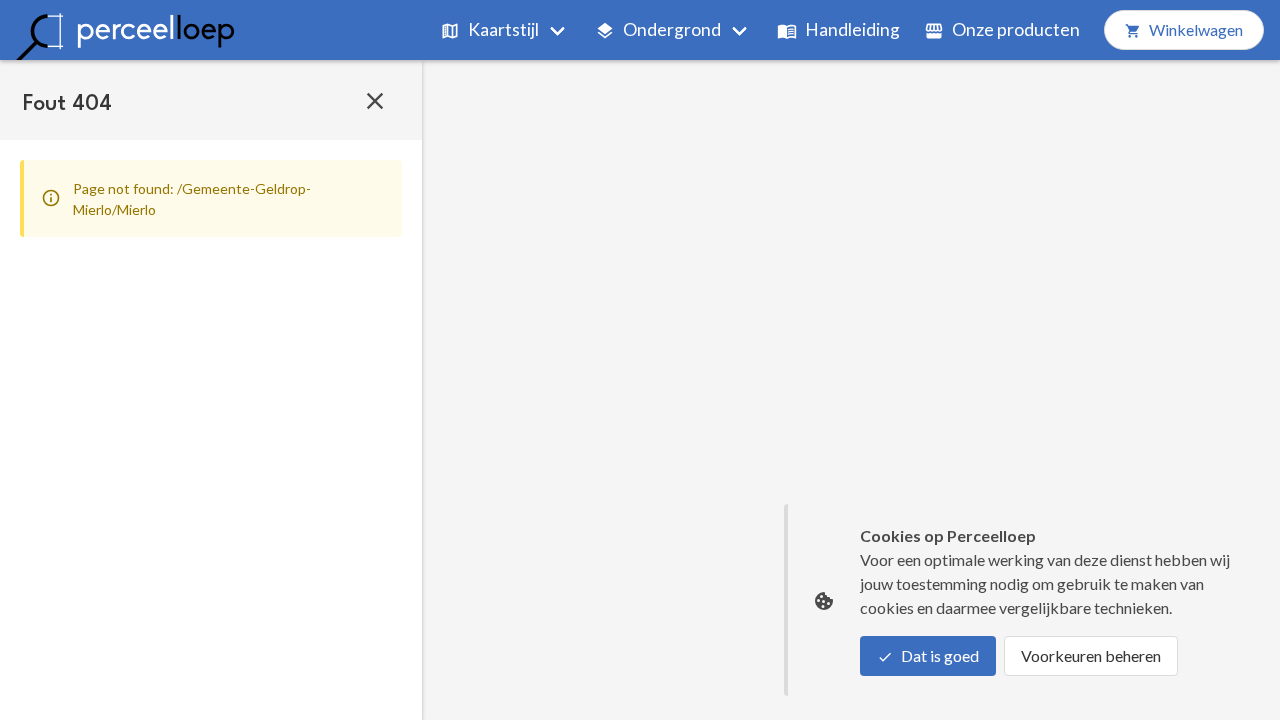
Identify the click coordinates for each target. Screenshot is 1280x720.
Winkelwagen (1196, 29)
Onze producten (1016, 29)
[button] (375, 100)
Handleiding (852, 29)
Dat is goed (940, 655)
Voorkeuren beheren (1091, 655)
